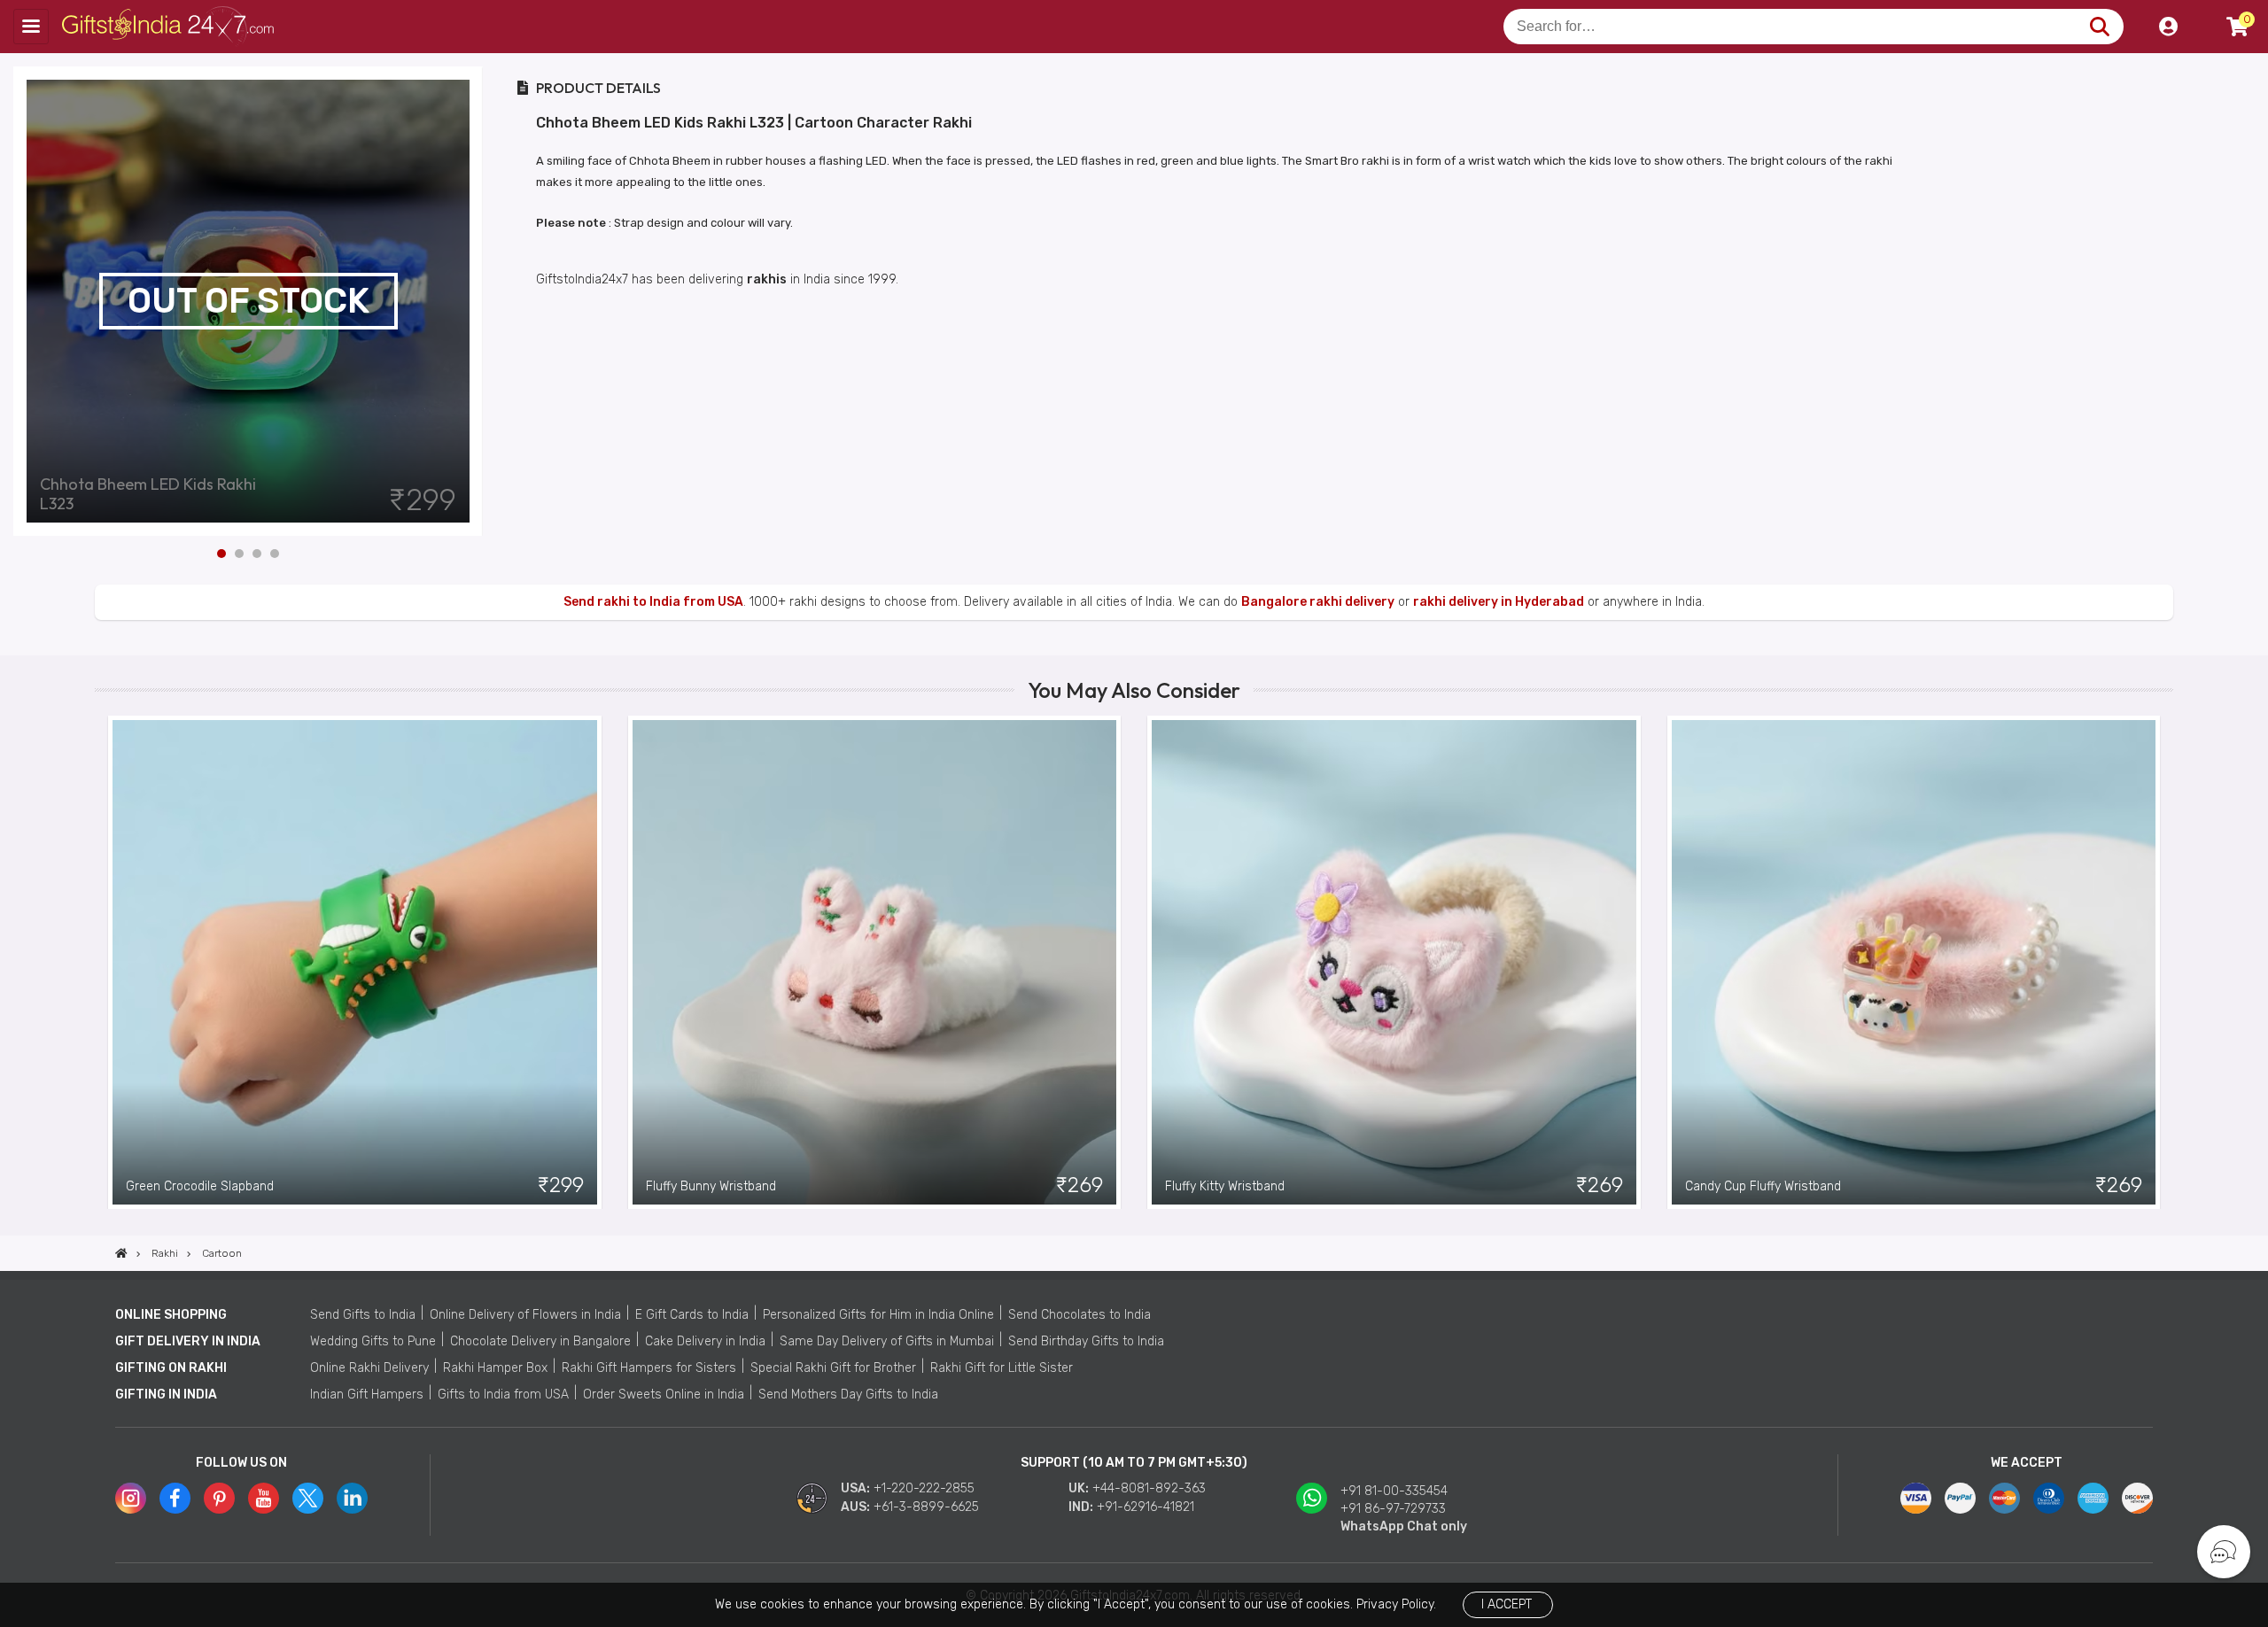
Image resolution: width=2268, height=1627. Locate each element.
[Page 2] (239, 554)
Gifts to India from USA (503, 1395)
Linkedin (352, 1498)
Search (2099, 27)
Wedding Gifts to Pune (373, 1341)
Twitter (308, 1498)
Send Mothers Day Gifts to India (848, 1395)
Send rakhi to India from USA (653, 602)
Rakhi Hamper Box (495, 1368)
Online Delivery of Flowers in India (525, 1315)
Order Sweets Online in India (664, 1395)
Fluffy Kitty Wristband (1225, 1186)
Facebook (175, 1498)
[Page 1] (221, 554)
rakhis (767, 279)
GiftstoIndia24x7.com (170, 27)
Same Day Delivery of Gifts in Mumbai (887, 1341)
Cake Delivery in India (705, 1341)
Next (470, 301)
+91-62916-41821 (1146, 1507)
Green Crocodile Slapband (200, 1186)
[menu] (31, 27)
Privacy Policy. (1396, 1604)
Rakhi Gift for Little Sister (1002, 1368)
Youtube (264, 1498)
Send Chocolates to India (1080, 1315)
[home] (121, 1253)
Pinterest (219, 1498)
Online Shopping (171, 1315)
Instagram (131, 1498)
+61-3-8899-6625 (926, 1507)
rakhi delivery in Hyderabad (1499, 602)
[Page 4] (275, 554)
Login (2168, 27)
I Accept (1507, 1604)
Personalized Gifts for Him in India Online (878, 1315)
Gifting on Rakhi (171, 1368)
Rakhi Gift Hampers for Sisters (649, 1368)
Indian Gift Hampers (367, 1395)
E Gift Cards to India (692, 1315)
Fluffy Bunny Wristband (711, 1186)
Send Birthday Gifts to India (1086, 1341)
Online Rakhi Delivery (369, 1368)
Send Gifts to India (363, 1315)
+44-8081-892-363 (1149, 1488)
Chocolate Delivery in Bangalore (540, 1341)
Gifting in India (166, 1395)
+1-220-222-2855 (924, 1488)
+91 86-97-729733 (1393, 1509)
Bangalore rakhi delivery (1318, 602)
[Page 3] (257, 554)
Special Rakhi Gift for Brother (833, 1368)
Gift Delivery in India (188, 1341)
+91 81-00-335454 (1394, 1491)
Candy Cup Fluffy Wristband (1763, 1186)
